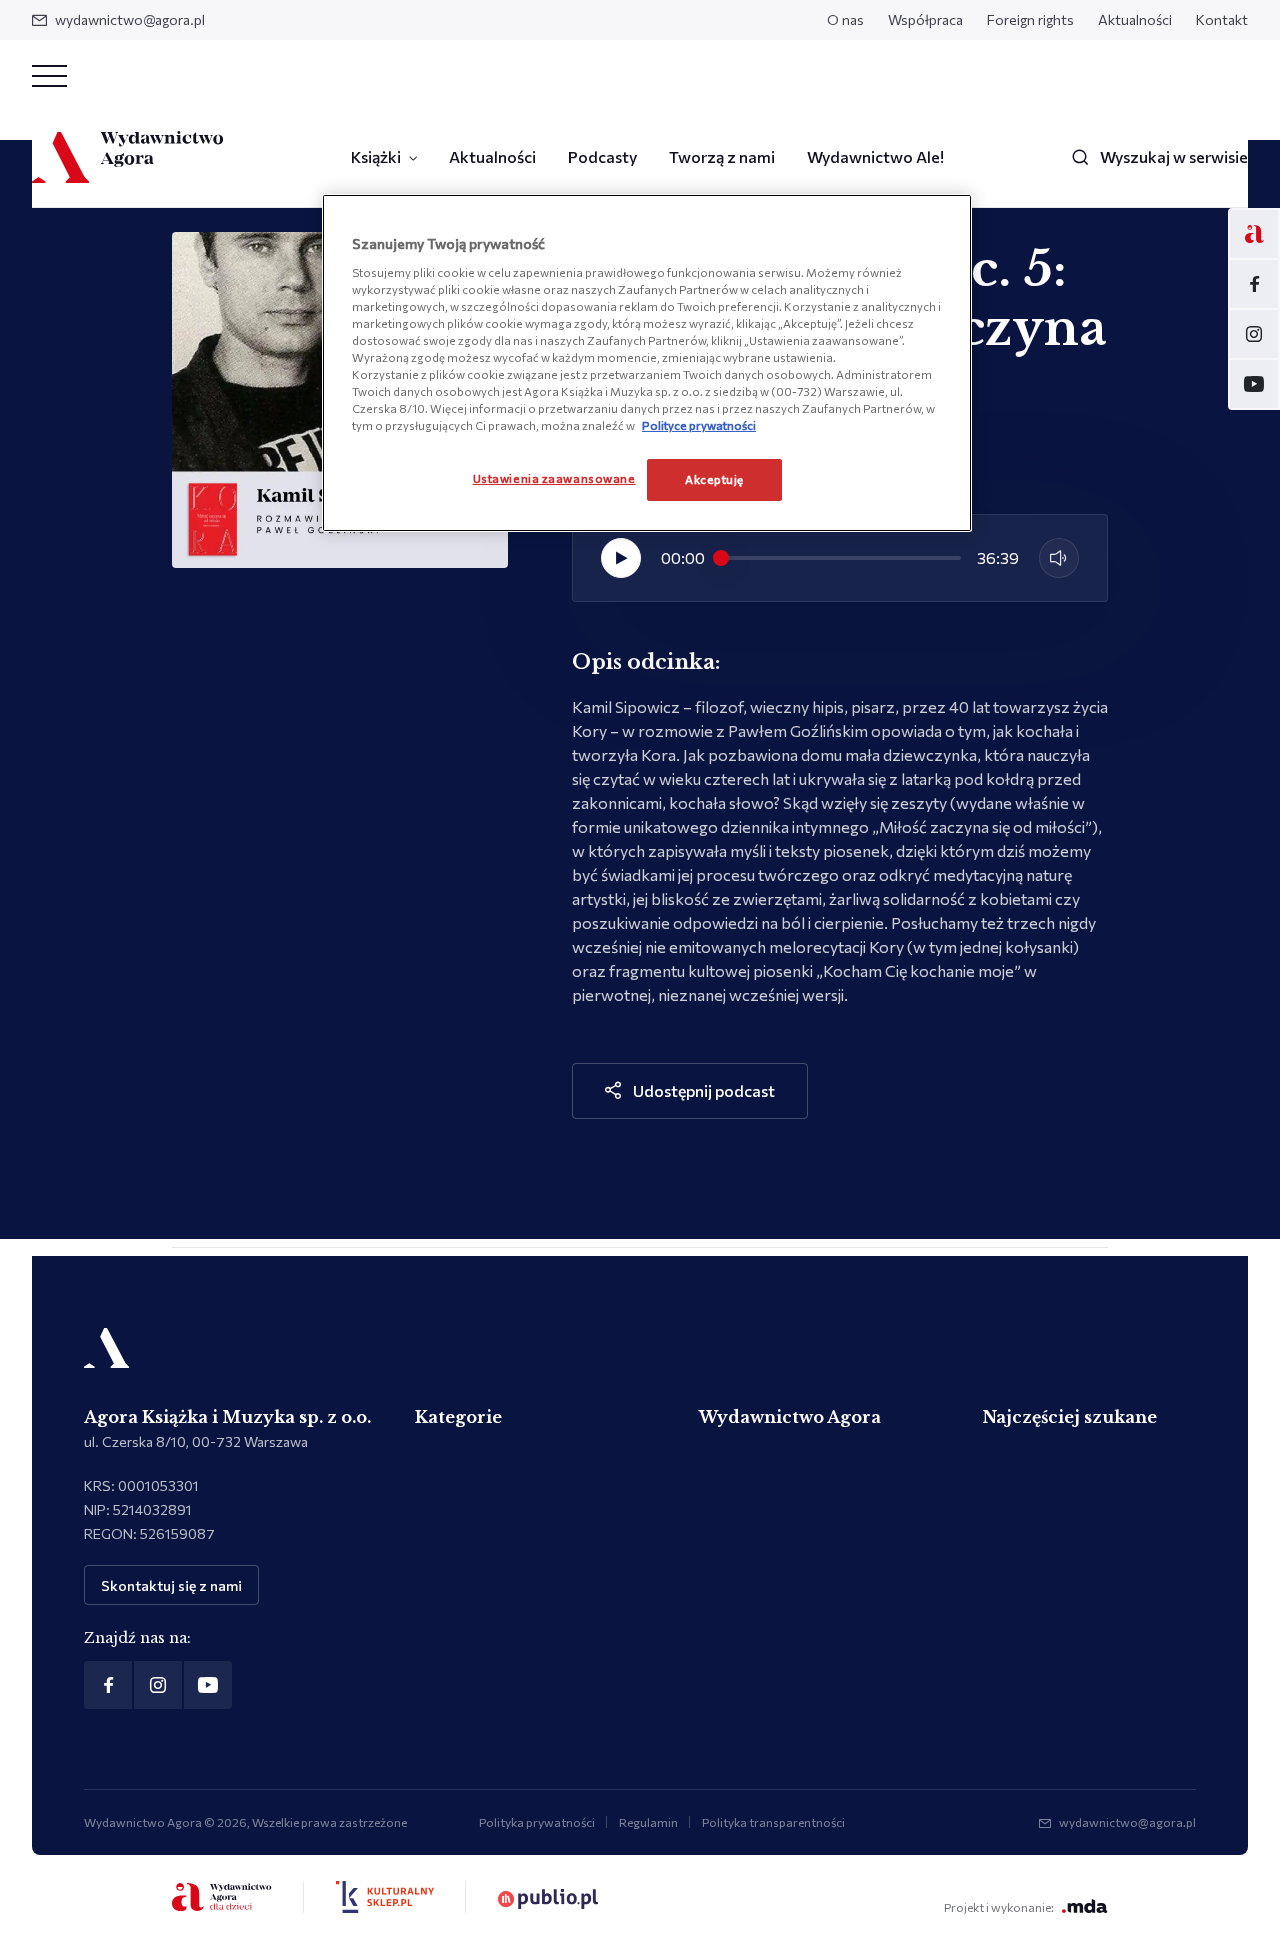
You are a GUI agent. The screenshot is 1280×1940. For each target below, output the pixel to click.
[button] (621, 558)
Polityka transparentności (773, 1822)
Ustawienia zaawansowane (554, 478)
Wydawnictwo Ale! (875, 156)
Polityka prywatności (537, 1822)
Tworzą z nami (722, 156)
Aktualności (1135, 19)
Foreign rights (1030, 19)
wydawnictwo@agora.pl (130, 19)
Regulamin (648, 1822)
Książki (376, 156)
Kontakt (1222, 19)
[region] (647, 363)
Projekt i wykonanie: (999, 1907)
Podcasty (602, 156)
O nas (845, 19)
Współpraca (925, 19)
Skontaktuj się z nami (171, 1585)
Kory (589, 730)
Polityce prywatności (699, 425)
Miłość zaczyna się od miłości (982, 826)
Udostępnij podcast (704, 1090)
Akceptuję (714, 479)
